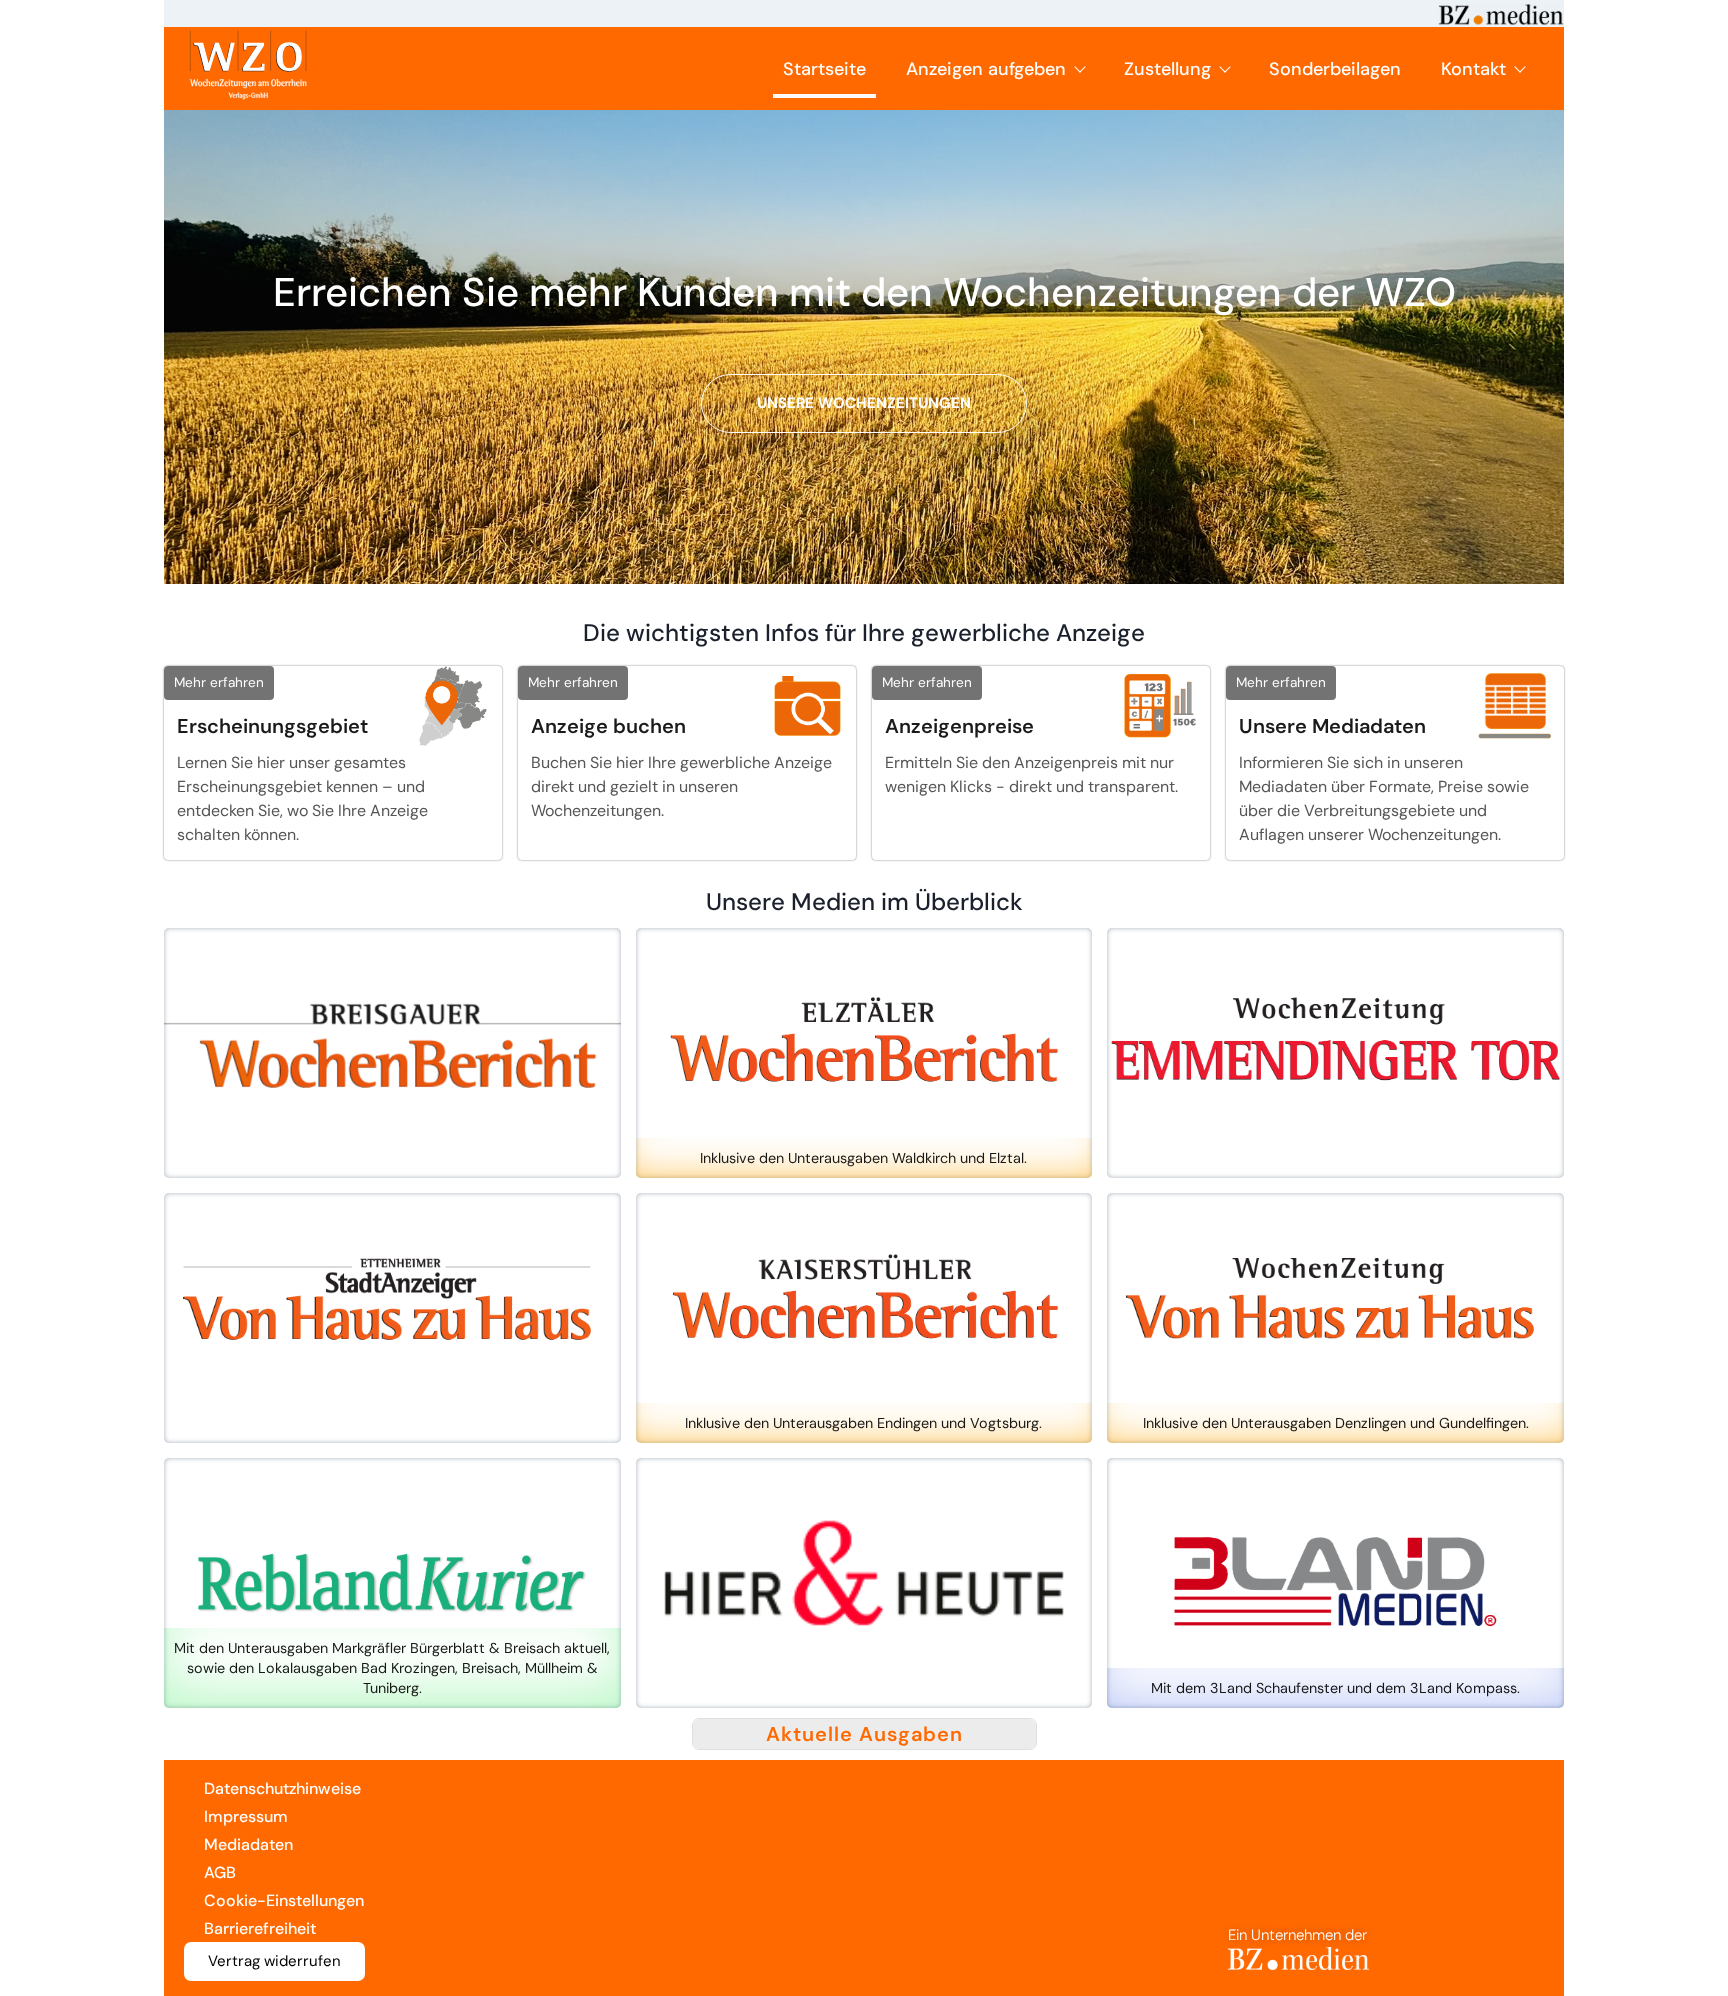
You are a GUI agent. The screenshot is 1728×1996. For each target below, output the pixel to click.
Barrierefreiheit (260, 1928)
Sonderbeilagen (1335, 69)
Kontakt (1473, 69)
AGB (220, 1872)
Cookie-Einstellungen (284, 1900)
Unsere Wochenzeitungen (864, 403)
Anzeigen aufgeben (986, 69)
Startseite (824, 69)
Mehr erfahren (219, 682)
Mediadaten (248, 1844)
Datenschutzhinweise (282, 1788)
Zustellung (1167, 69)
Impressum (246, 1816)
